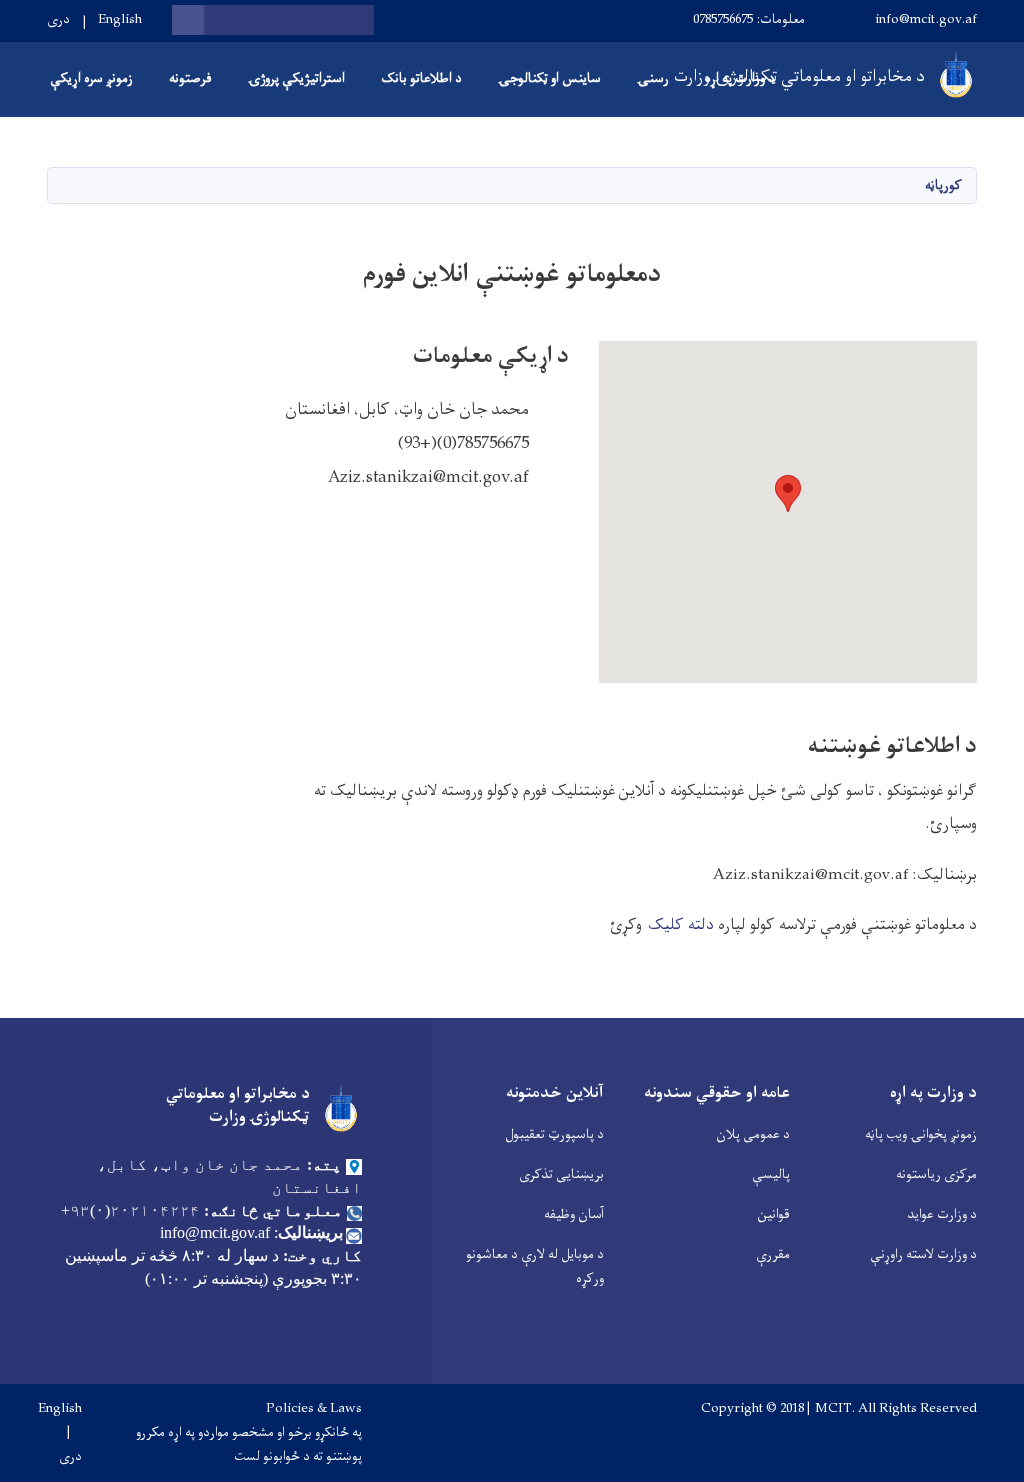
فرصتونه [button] (190, 78)
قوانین (773, 1214)
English (120, 19)
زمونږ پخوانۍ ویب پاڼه (921, 1134)
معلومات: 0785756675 (749, 19)
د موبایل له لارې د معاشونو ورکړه (535, 1266)
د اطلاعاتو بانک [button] (421, 78)
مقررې (773, 1254)
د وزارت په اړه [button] (740, 78)
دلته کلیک (683, 925)
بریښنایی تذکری (561, 1174)
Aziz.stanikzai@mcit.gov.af (428, 478)
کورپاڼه (943, 185)
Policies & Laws (314, 1409)
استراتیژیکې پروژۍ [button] (296, 78)
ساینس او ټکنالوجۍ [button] (549, 78)
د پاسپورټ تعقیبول (554, 1134)
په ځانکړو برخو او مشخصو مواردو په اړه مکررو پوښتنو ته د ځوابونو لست (249, 1445)
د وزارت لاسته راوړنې (923, 1254)
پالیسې (771, 1174)
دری (58, 19)
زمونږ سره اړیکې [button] (91, 78)
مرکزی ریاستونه (936, 1174)
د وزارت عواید (942, 1214)
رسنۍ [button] (653, 78)
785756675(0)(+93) (463, 444)
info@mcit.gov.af (926, 19)
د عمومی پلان (753, 1134)
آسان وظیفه (574, 1214)
